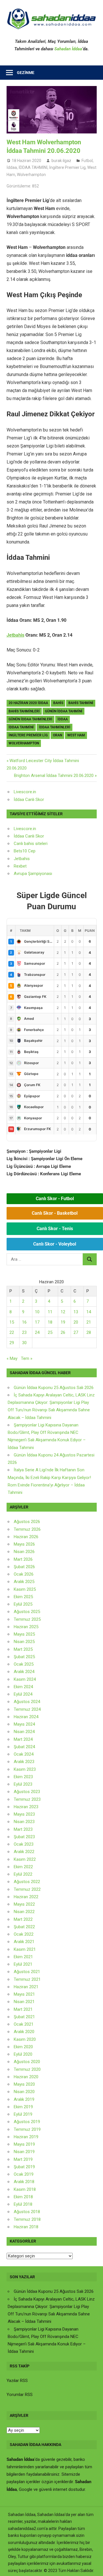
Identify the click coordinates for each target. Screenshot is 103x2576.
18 (50, 1322)
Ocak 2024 (24, 1754)
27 (76, 1332)
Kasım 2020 (25, 2039)
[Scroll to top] (93, 2566)
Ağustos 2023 (27, 1792)
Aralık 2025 (24, 1582)
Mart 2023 (23, 1829)
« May (12, 1358)
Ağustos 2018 (27, 2212)
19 (63, 1322)
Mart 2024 (23, 1739)
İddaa (12, 167)
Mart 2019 (23, 2159)
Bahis (58, 703)
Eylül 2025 (23, 1604)
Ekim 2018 (23, 2197)
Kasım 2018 (25, 2189)
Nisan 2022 (24, 1912)
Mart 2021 (23, 2009)
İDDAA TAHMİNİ (33, 167)
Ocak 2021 (24, 2024)
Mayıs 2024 (24, 1724)
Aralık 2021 (24, 1942)
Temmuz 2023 (27, 1799)
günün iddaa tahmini (64, 711)
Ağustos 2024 (27, 1702)
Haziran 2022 (26, 1897)
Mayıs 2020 (24, 2084)
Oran (58, 735)
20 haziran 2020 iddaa (28, 703)
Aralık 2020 (24, 2032)
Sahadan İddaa (68, 49)
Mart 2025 (23, 1649)
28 (89, 1332)
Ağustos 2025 (27, 1612)
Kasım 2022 (25, 1859)
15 (12, 1322)
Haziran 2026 (26, 1537)
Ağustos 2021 (27, 1972)
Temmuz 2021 (27, 1979)
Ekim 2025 (23, 1597)
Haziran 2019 (26, 2137)
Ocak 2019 (24, 2174)
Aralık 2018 (24, 2182)
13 (76, 1312)
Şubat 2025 (24, 1657)
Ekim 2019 (23, 2107)
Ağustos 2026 (27, 1522)
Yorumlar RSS (20, 2395)
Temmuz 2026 (27, 1529)
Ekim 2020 (23, 2047)
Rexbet (20, 866)
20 (76, 1322)
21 (89, 1322)
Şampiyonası (39, 874)
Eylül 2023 (23, 1784)
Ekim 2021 (23, 1957)
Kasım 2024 (25, 1679)
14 (89, 1312)
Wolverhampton (31, 175)
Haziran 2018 (26, 2227)
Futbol (87, 161)
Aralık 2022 (24, 1852)
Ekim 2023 (23, 1777)
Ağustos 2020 (27, 2062)
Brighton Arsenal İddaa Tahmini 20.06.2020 (54, 776)
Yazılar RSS (17, 2381)
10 (37, 1312)
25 (50, 1332)
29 (12, 1343)
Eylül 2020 (23, 2054)
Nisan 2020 (24, 2092)
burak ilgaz (61, 161)
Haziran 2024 (26, 1717)
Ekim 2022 (23, 1867)
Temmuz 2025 (27, 1619)
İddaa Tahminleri (55, 727)
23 (24, 1332)
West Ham (76, 735)
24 (37, 1332)
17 (37, 1322)
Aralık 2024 (24, 1672)
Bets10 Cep (25, 851)
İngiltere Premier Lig (67, 167)
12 (63, 1312)
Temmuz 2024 (27, 1709)
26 (63, 1332)
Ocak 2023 (24, 1844)
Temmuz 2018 (27, 2219)
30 (24, 1343)
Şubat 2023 (24, 1837)
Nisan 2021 (24, 2002)
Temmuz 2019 (27, 2129)
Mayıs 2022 (24, 1904)
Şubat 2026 (24, 1567)
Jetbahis (15, 635)
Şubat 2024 (24, 1747)
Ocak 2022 (24, 1934)
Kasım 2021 (25, 1949)
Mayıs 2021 (24, 1994)
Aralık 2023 (24, 1762)
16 (24, 1322)
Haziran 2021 (26, 1987)
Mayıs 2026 (24, 1544)
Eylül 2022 (23, 1874)
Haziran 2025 (26, 1627)
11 (50, 1312)
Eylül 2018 (23, 2204)
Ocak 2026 (24, 1574)
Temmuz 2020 (27, 2069)
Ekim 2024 (23, 1687)
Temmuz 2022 (27, 1889)
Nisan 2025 (24, 1642)
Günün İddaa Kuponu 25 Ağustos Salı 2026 (54, 1388)
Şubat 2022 (24, 1927)
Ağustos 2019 (27, 2122)
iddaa (63, 719)
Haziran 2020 (26, 2077)
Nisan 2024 (24, 1732)
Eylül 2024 (23, 1694)
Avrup (19, 874)
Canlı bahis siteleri (31, 844)
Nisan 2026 (24, 1552)
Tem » (27, 1358)
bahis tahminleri (24, 711)
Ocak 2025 (24, 1664)
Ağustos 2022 (27, 1882)
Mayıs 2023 (24, 1814)
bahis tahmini (81, 703)
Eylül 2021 (23, 1964)
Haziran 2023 (26, 1807)
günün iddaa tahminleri (30, 719)
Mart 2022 (23, 1919)
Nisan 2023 (24, 1822)
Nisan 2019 (24, 2152)
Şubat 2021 (24, 2017)
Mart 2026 (23, 1559)
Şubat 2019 (24, 2167)
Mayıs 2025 (24, 1634)
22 (12, 1332)
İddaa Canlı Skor (29, 800)
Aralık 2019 (24, 2099)
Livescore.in (25, 792)
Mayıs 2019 (24, 2144)
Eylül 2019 (23, 2114)
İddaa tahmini (21, 727)
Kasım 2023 (25, 1769)
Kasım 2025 (25, 1589)
